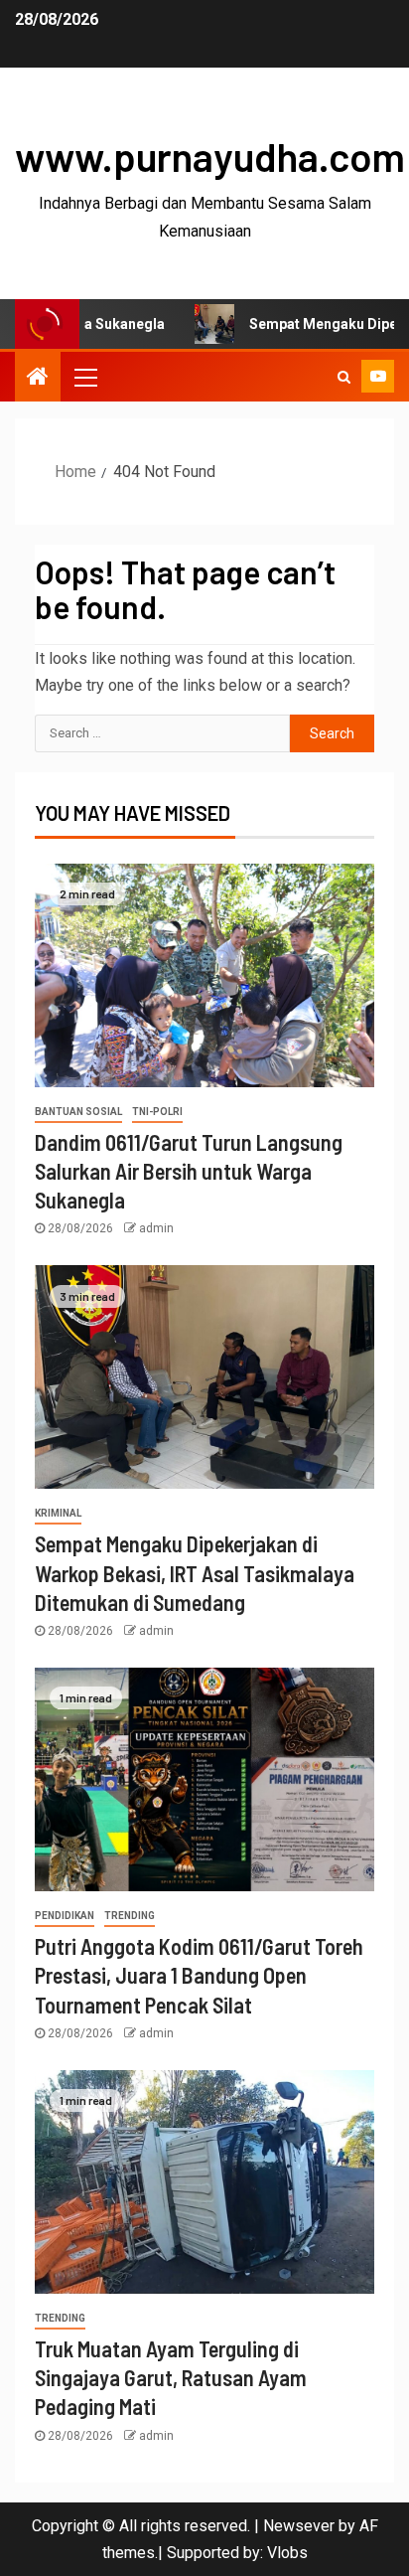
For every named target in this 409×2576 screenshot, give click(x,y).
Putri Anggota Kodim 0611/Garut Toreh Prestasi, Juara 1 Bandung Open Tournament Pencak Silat (199, 1975)
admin (156, 1228)
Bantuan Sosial (78, 1112)
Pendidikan (65, 1916)
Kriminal (58, 1513)
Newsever (299, 2526)
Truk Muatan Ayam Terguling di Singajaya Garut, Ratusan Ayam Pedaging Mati (171, 2378)
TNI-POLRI (157, 1112)
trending (130, 1916)
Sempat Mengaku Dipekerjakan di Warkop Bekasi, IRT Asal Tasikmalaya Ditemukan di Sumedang (195, 1573)
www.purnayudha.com (210, 156)
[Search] (344, 377)
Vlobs (287, 2553)
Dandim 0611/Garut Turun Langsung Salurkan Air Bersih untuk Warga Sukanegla (189, 1171)
